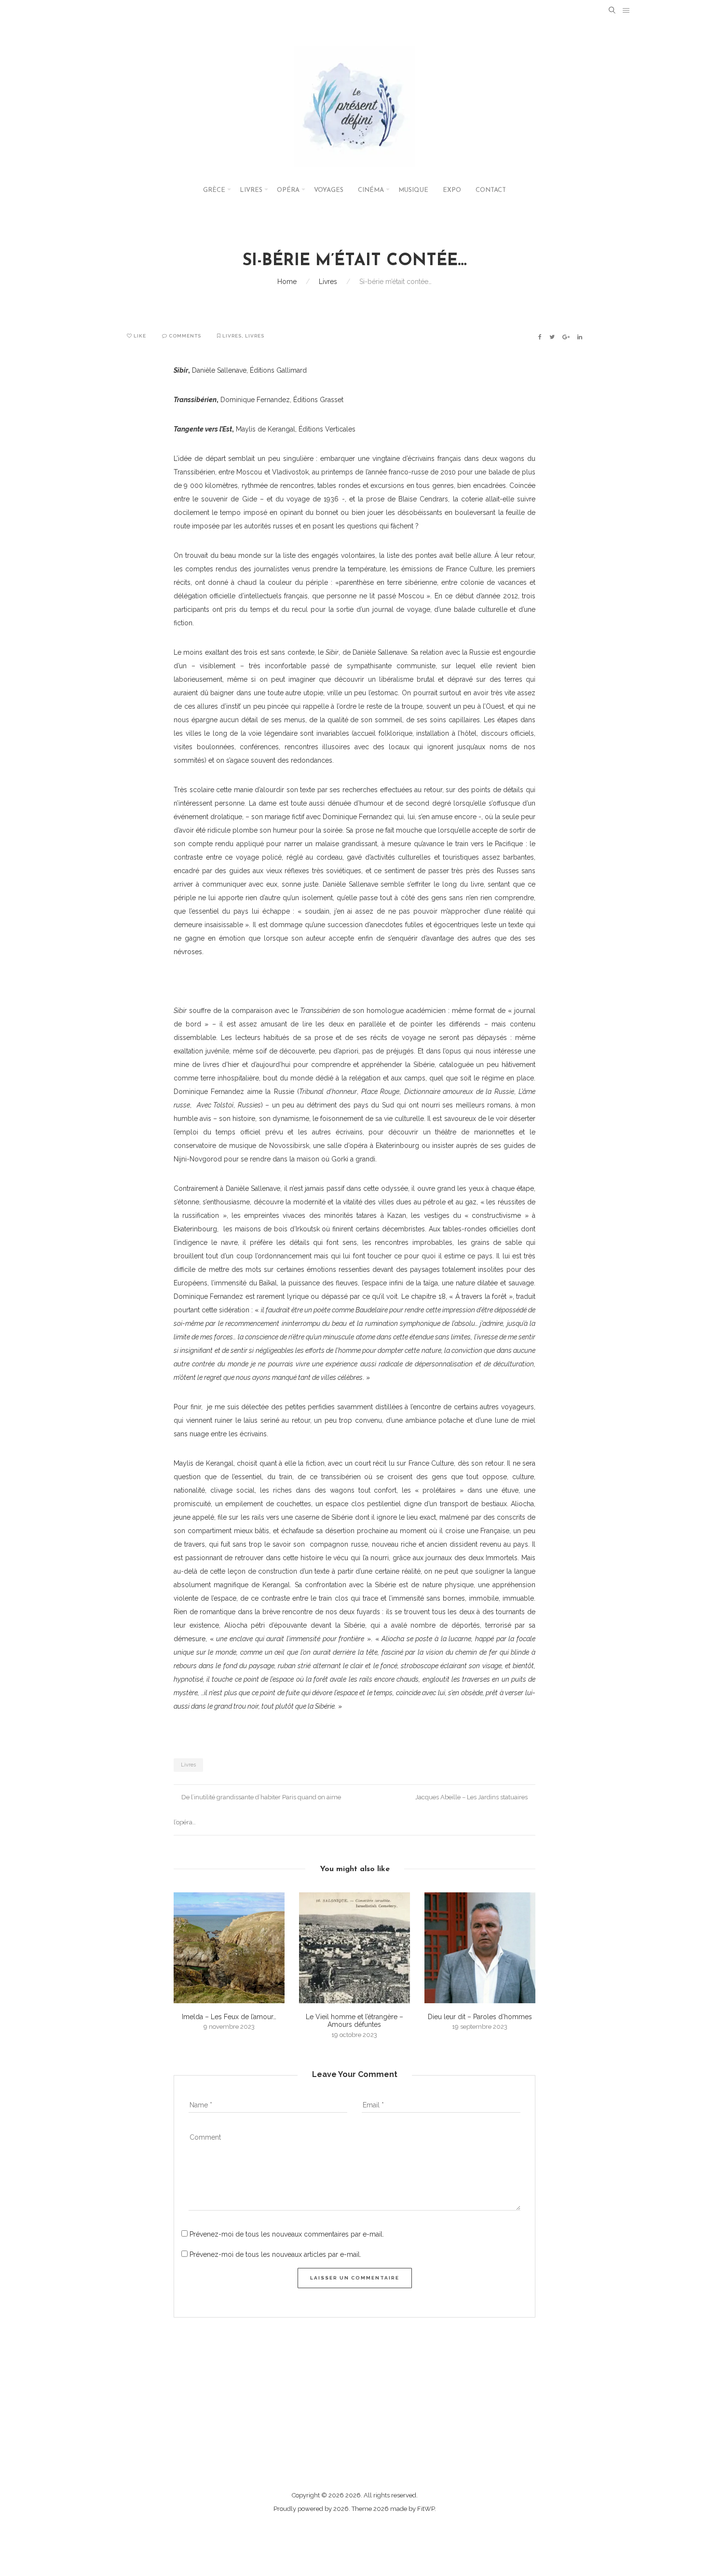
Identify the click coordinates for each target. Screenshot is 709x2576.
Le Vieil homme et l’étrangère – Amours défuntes (354, 2021)
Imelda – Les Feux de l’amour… (229, 2017)
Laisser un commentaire (355, 2278)
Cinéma (371, 190)
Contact (491, 190)
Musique (413, 190)
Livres (251, 190)
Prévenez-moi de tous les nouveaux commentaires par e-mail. (287, 2234)
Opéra (288, 190)
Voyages (329, 190)
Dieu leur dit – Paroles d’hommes (480, 2017)
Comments (184, 336)
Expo (452, 190)
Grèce (214, 190)
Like (139, 336)
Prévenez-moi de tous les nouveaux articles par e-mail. (275, 2254)
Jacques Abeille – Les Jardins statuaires (472, 1797)
